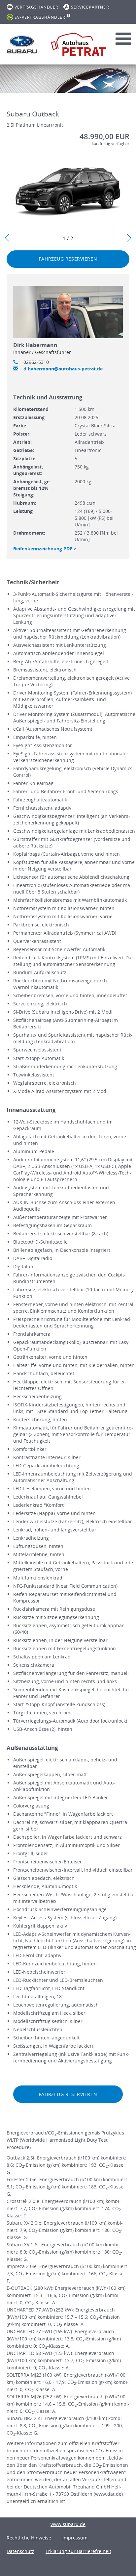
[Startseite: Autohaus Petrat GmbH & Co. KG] (22, 44)
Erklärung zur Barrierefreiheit (78, 2551)
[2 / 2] (68, 192)
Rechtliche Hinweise (29, 2538)
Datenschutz (20, 2551)
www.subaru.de (68, 2524)
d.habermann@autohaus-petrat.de (63, 369)
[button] (7, 238)
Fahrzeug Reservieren (68, 259)
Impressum (75, 2538)
